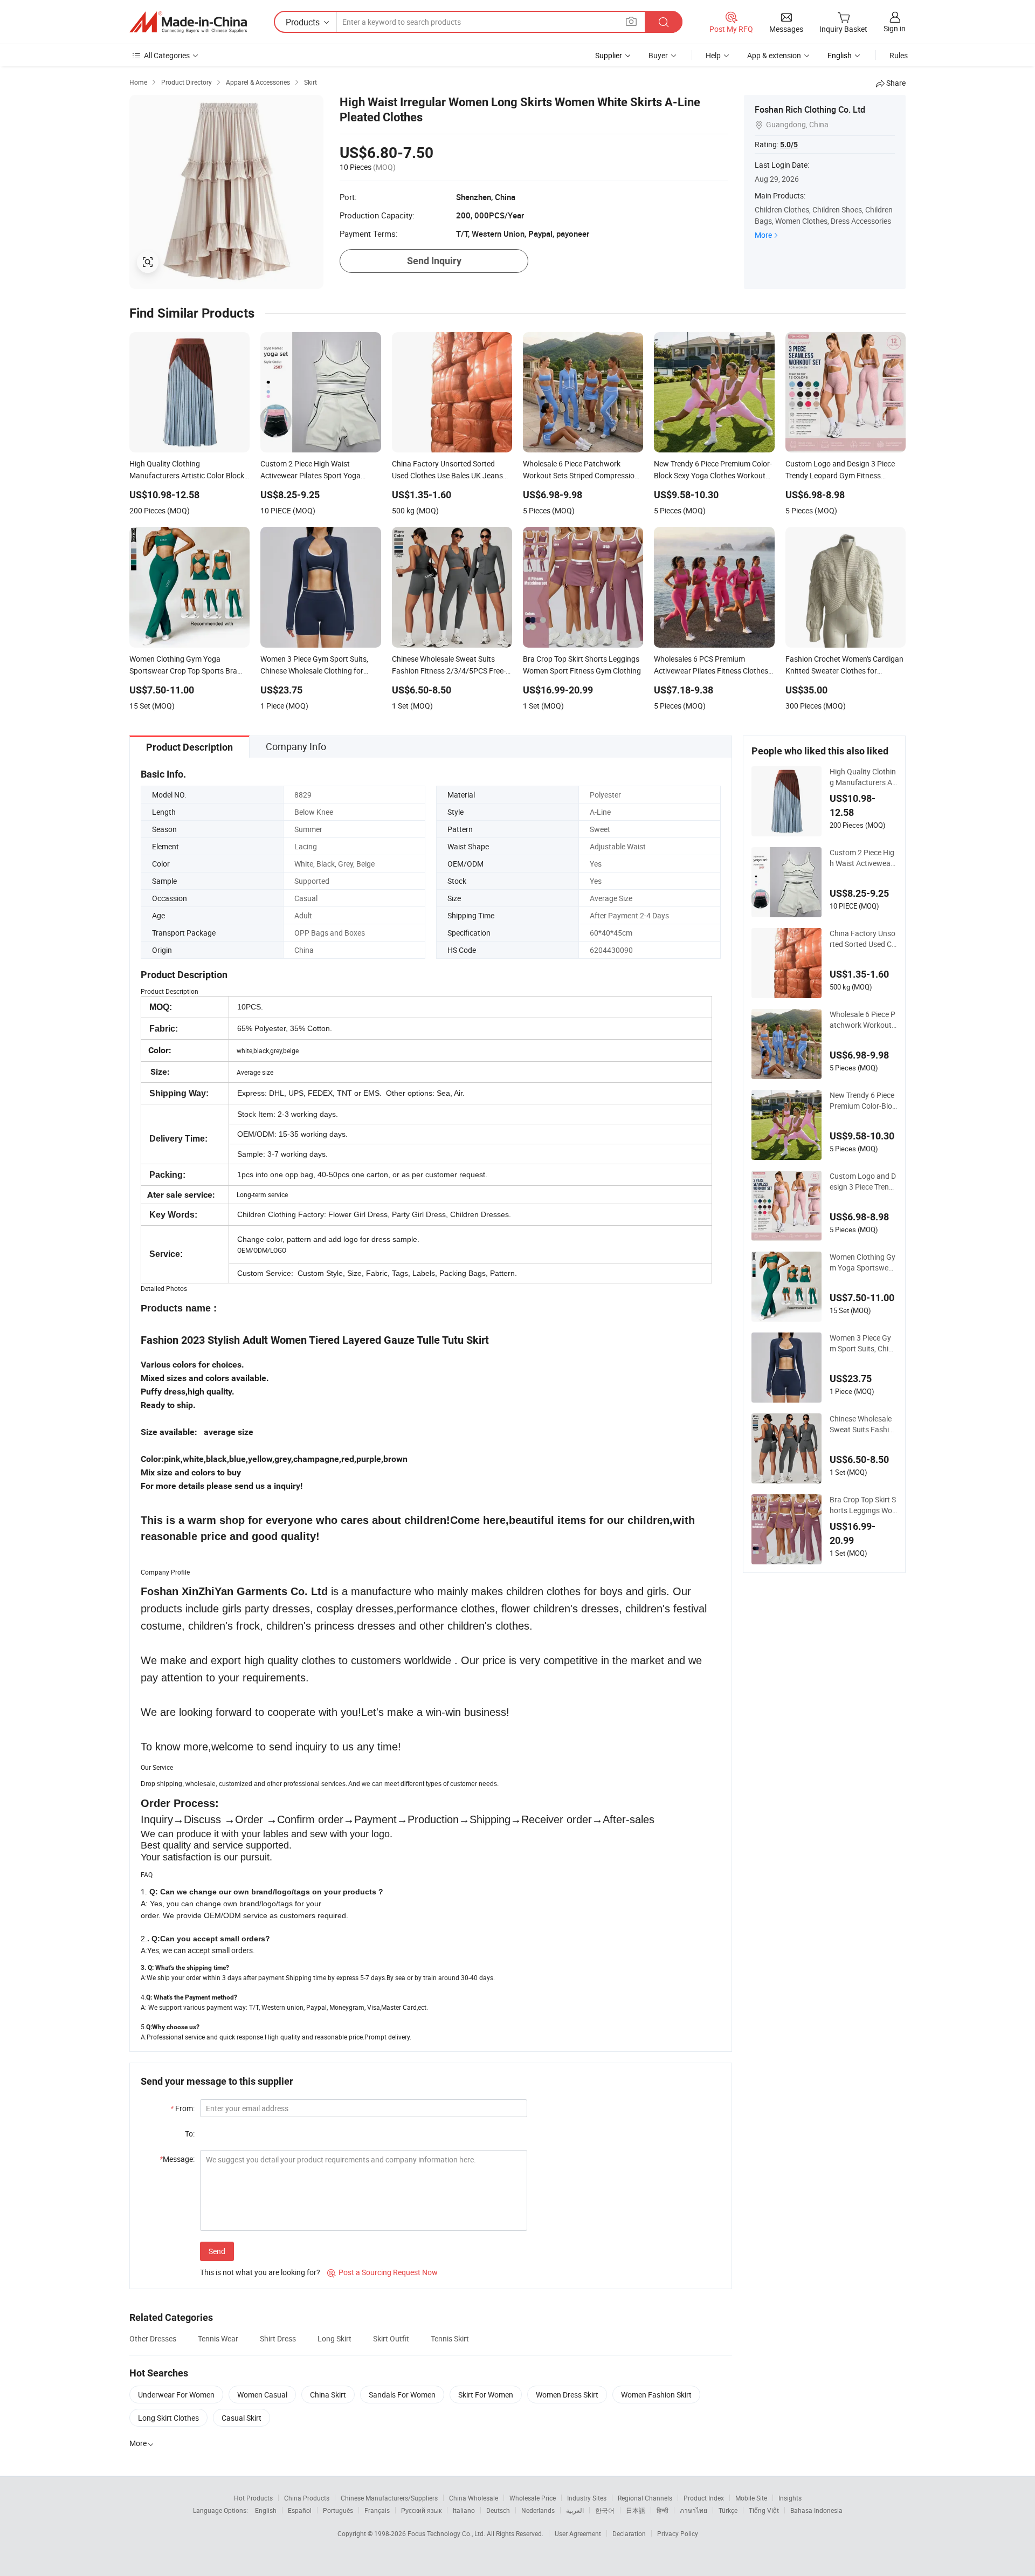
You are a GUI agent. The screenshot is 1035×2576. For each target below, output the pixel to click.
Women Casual (262, 2395)
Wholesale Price (533, 2498)
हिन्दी (663, 2510)
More (763, 235)
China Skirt (328, 2395)
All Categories (167, 55)
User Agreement (578, 2533)
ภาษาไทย (694, 2510)
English (266, 2510)
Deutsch (498, 2510)
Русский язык (421, 2510)
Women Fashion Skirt (656, 2395)
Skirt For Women (486, 2395)
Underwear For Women (176, 2395)
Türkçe (728, 2510)
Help (713, 55)
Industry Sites (587, 2498)
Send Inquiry (434, 261)
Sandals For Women (402, 2395)
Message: (177, 2159)
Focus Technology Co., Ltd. (447, 2533)
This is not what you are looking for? (260, 2272)
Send (217, 2251)
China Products (307, 2498)
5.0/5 (789, 145)
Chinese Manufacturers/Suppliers (389, 2498)
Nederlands (538, 2510)
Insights (790, 2498)
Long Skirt (334, 2338)
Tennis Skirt (450, 2338)
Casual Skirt (241, 2418)
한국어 (605, 2510)
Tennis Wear (218, 2338)
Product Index (704, 2498)
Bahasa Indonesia (816, 2510)
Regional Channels (645, 2498)
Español (300, 2510)
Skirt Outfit (391, 2338)
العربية (575, 2510)
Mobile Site (751, 2498)
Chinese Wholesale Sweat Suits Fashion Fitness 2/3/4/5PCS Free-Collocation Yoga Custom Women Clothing (862, 1424)
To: (190, 2134)
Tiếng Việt (764, 2510)
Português (338, 2510)
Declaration (629, 2533)
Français (377, 2510)
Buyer (658, 55)
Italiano (464, 2510)
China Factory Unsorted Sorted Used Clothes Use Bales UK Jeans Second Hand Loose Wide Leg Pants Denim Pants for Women (863, 939)
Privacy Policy (678, 2533)
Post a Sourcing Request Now (382, 2272)
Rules (899, 55)
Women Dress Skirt (567, 2395)
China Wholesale (474, 2498)
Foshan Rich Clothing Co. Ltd (810, 109)
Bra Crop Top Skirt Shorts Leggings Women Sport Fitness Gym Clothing (863, 1505)
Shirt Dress (278, 2338)
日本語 (636, 2510)
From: (182, 2108)
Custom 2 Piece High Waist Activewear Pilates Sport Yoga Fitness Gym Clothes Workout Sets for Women (863, 858)
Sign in (895, 28)
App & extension (774, 55)
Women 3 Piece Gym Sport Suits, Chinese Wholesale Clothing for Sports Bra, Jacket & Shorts (863, 1343)
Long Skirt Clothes (168, 2418)
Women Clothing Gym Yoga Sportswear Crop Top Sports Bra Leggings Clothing (863, 1262)
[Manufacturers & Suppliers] (188, 22)
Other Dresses (153, 2338)
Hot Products (253, 2498)
